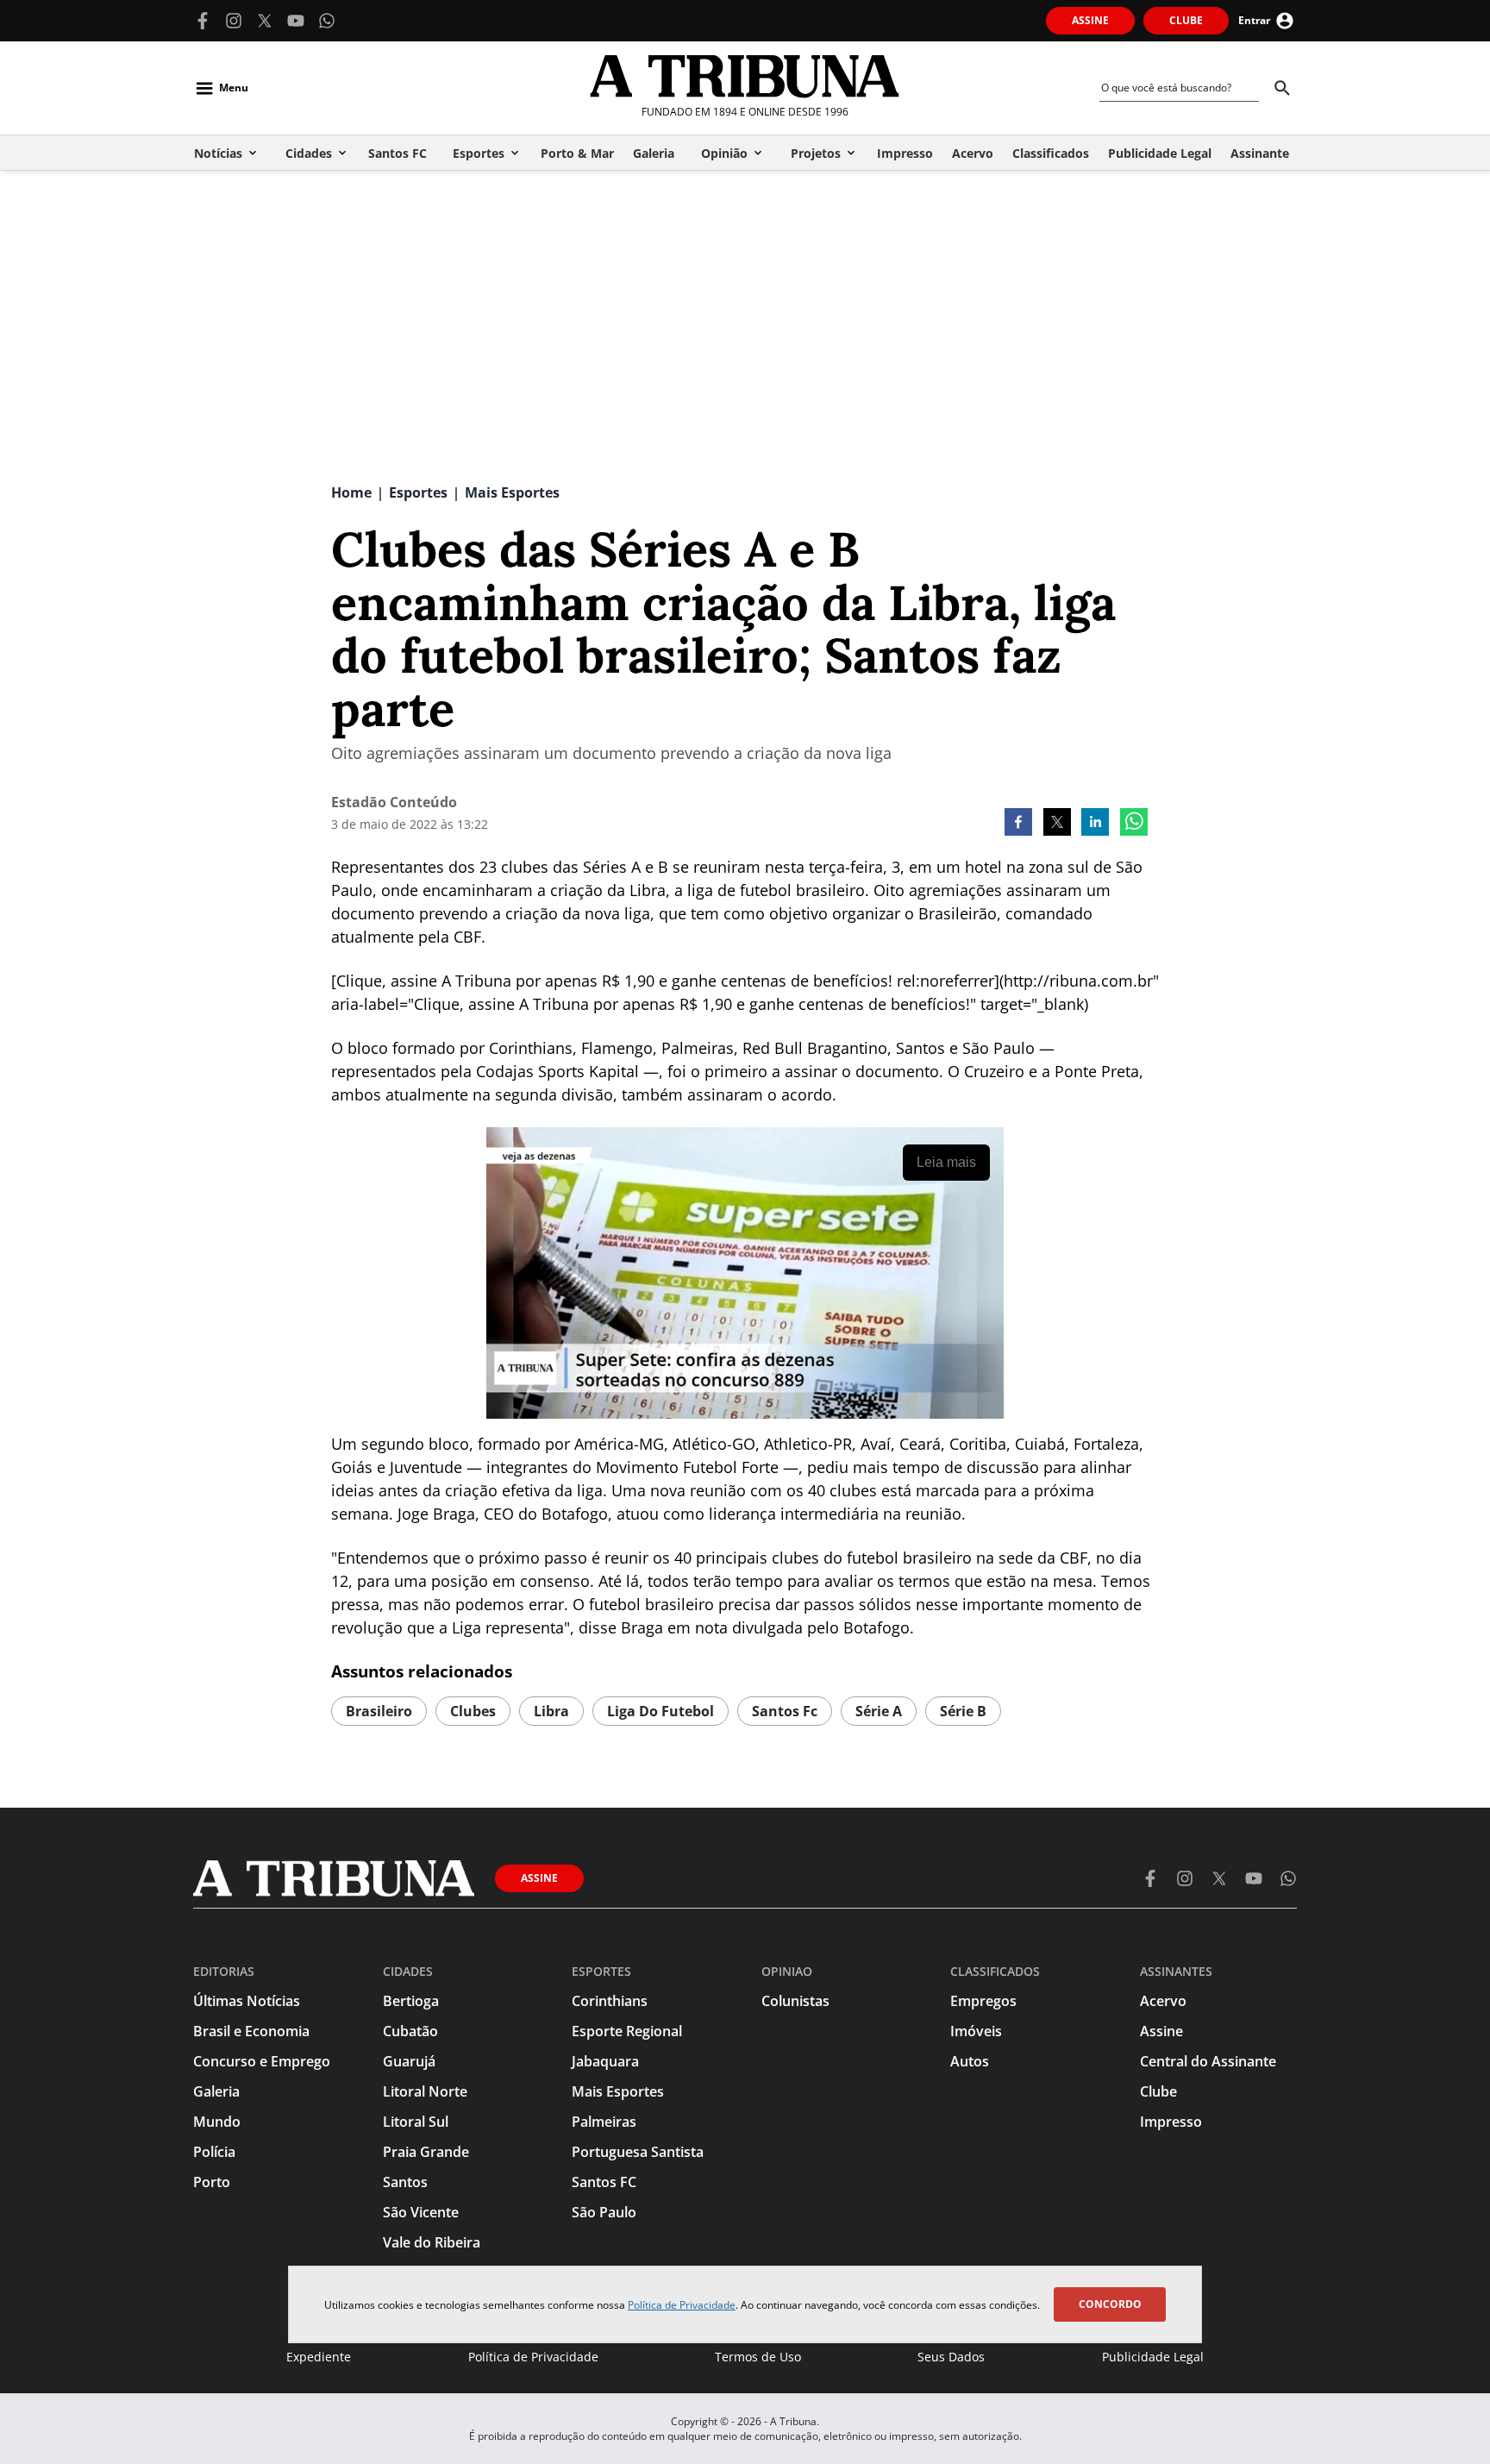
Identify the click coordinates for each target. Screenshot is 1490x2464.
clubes (473, 1711)
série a (879, 1711)
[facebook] (1018, 824)
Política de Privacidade (682, 2305)
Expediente (319, 2357)
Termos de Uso (758, 2357)
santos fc (785, 1711)
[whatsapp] (1134, 824)
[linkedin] (1095, 824)
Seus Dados (951, 2357)
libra (551, 1711)
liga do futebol (660, 1711)
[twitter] (1057, 824)
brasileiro (379, 1711)
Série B (963, 1711)
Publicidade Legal (1153, 2357)
